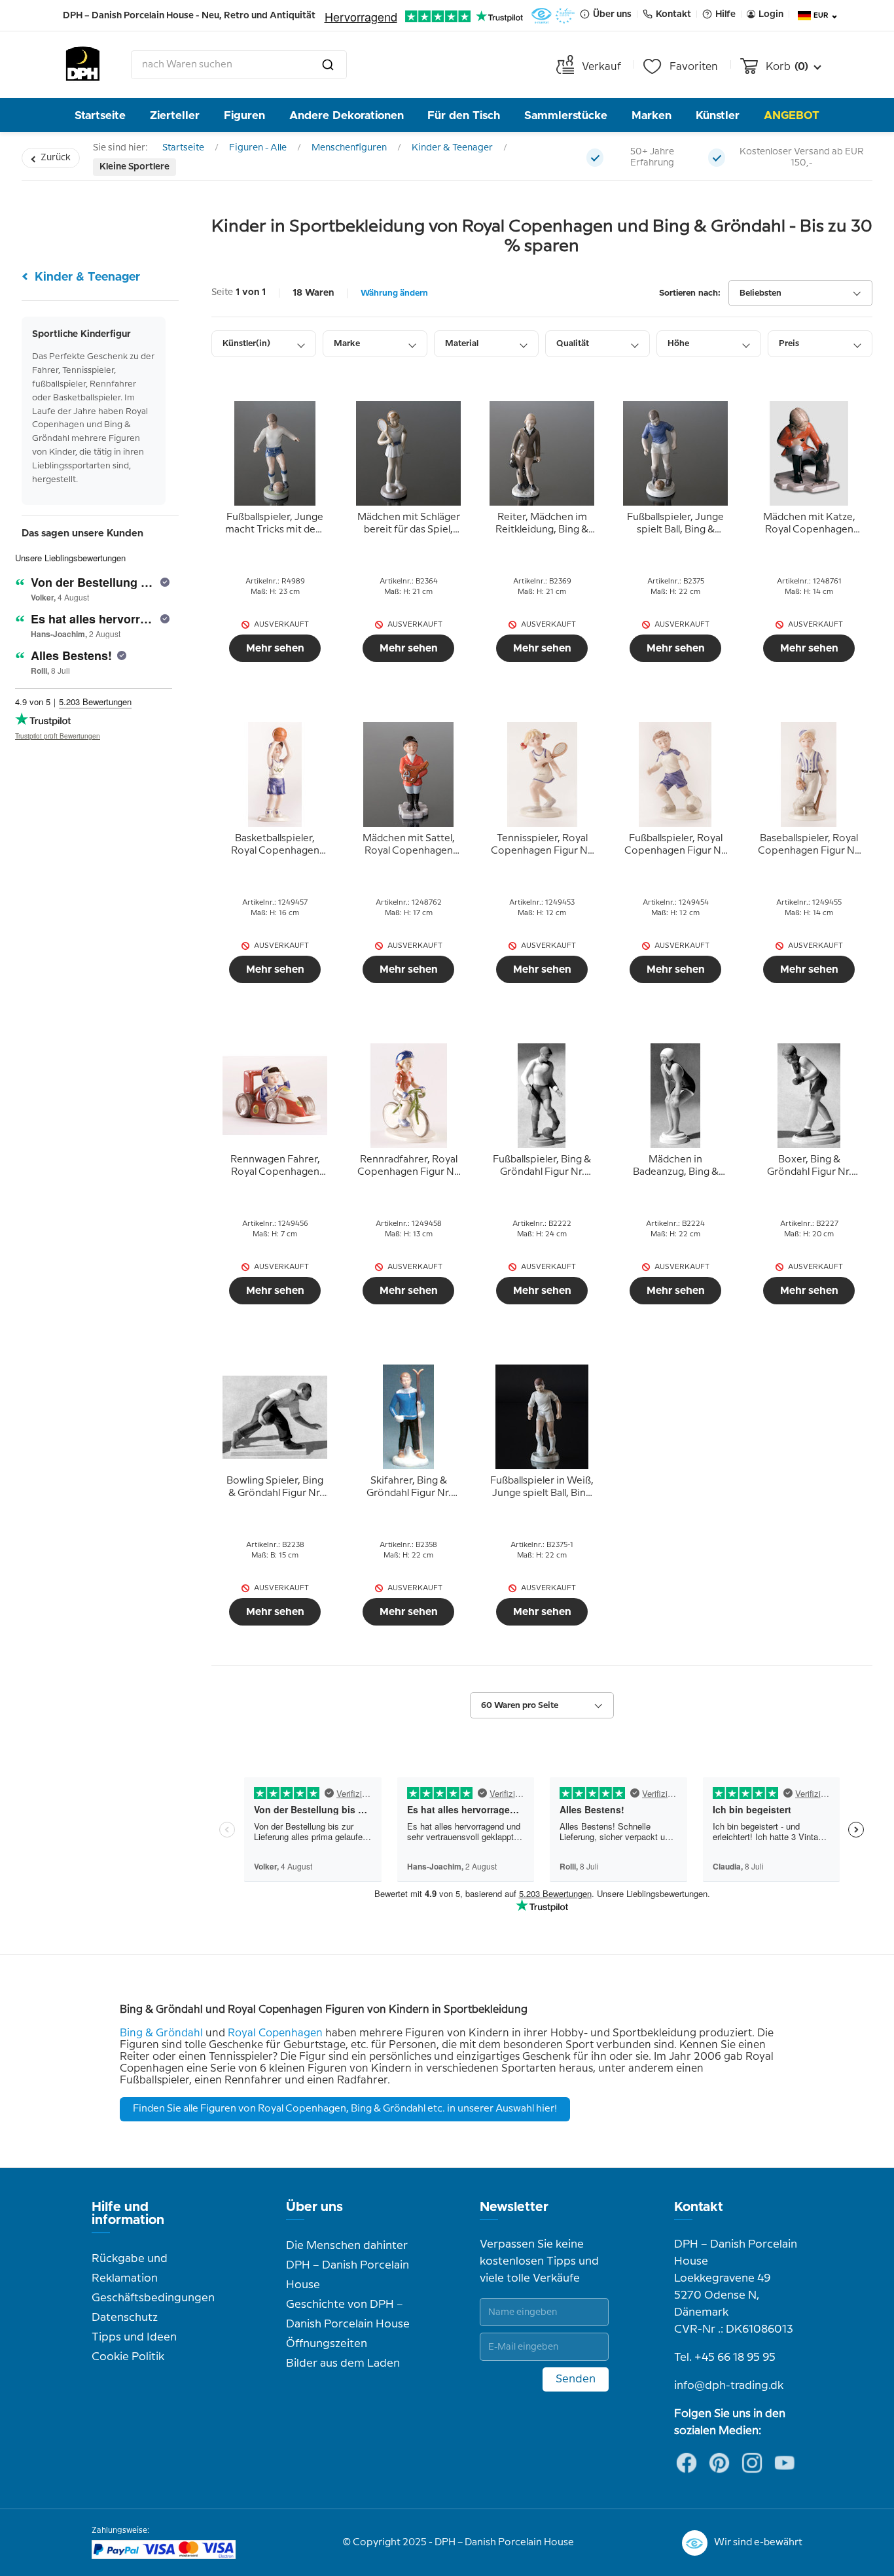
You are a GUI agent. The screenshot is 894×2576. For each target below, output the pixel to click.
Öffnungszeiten (327, 2344)
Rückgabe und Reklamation (130, 2269)
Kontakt (699, 2207)
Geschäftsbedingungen (153, 2298)
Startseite (100, 115)
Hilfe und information (128, 2214)
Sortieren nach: (690, 293)
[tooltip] (275, 524)
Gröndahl (179, 2033)
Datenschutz (125, 2318)
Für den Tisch (464, 115)
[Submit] (328, 65)
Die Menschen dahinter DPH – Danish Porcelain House (348, 2265)
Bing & (138, 2033)
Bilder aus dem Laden (343, 2363)
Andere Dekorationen (347, 115)
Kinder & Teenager (452, 148)
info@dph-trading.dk (729, 2386)
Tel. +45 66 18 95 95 (725, 2358)
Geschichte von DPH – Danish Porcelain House (348, 2314)
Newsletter (514, 2207)
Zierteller (175, 115)
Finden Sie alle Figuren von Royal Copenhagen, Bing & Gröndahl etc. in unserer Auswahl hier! (345, 2109)
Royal (242, 2033)
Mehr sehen (275, 648)
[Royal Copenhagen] (257, 2033)
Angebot (792, 115)
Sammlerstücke (566, 115)
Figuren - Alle (258, 148)
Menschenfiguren (349, 148)
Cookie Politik (128, 2357)
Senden (576, 2379)
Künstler (718, 115)
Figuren (244, 115)
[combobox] (239, 65)
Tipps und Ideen (134, 2337)
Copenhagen (291, 2033)
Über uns (314, 2207)
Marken (652, 115)
